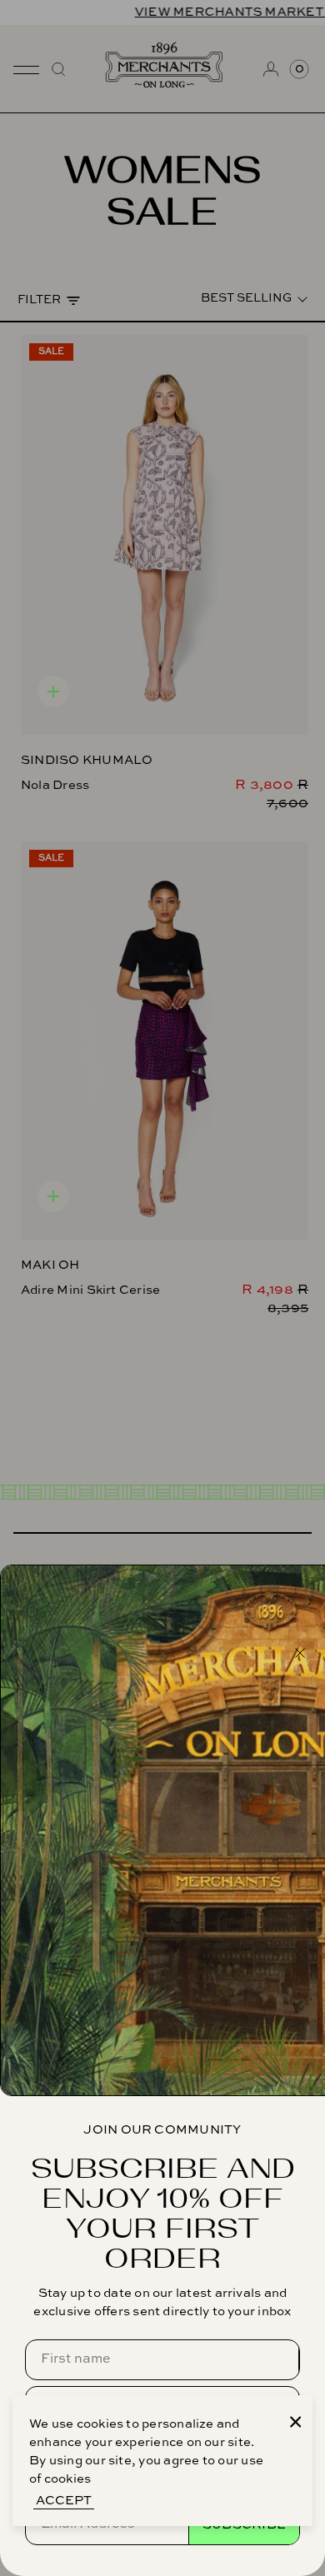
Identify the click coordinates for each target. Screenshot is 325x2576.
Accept (64, 2501)
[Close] (296, 2422)
